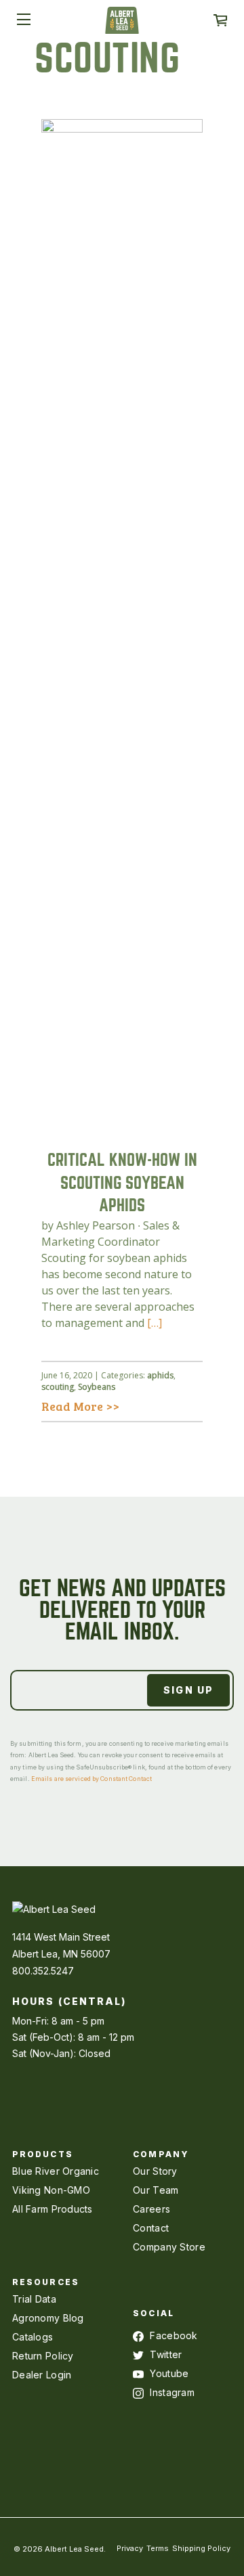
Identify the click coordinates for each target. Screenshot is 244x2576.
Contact (151, 2228)
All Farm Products (53, 2209)
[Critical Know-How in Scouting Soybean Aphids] (122, 1125)
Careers (151, 2209)
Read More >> (80, 1406)
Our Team (156, 2190)
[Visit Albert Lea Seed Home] (122, 25)
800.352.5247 (43, 1971)
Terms (158, 2548)
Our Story (155, 2171)
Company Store (169, 2247)
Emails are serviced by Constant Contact (91, 1779)
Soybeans (97, 1387)
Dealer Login (42, 2375)
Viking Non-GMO (51, 2190)
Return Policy (43, 2356)
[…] (155, 1323)
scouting (58, 1387)
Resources (46, 2282)
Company (161, 2154)
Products (43, 2154)
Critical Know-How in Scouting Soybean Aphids (122, 1183)
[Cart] (220, 20)
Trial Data (34, 2299)
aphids (160, 1375)
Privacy (130, 2548)
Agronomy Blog (48, 2318)
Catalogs (33, 2337)
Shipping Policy (201, 2548)
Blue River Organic (56, 2171)
